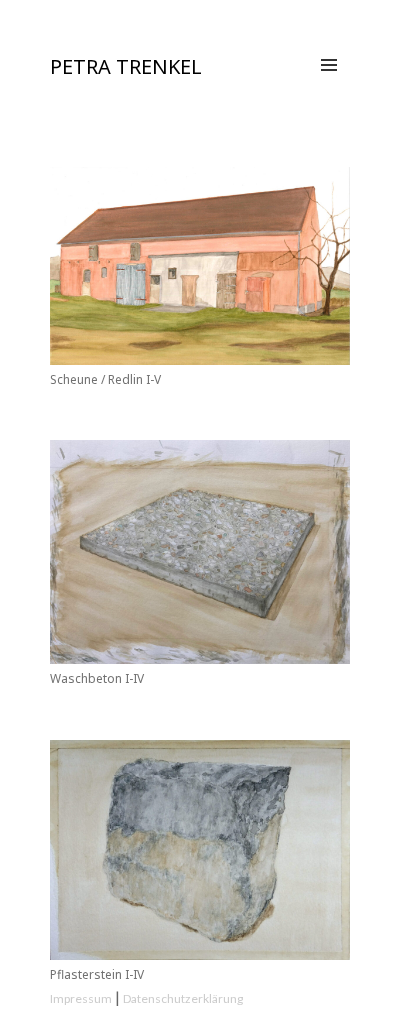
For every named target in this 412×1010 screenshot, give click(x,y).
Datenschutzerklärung (183, 998)
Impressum (81, 998)
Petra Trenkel (126, 66)
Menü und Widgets (329, 86)
